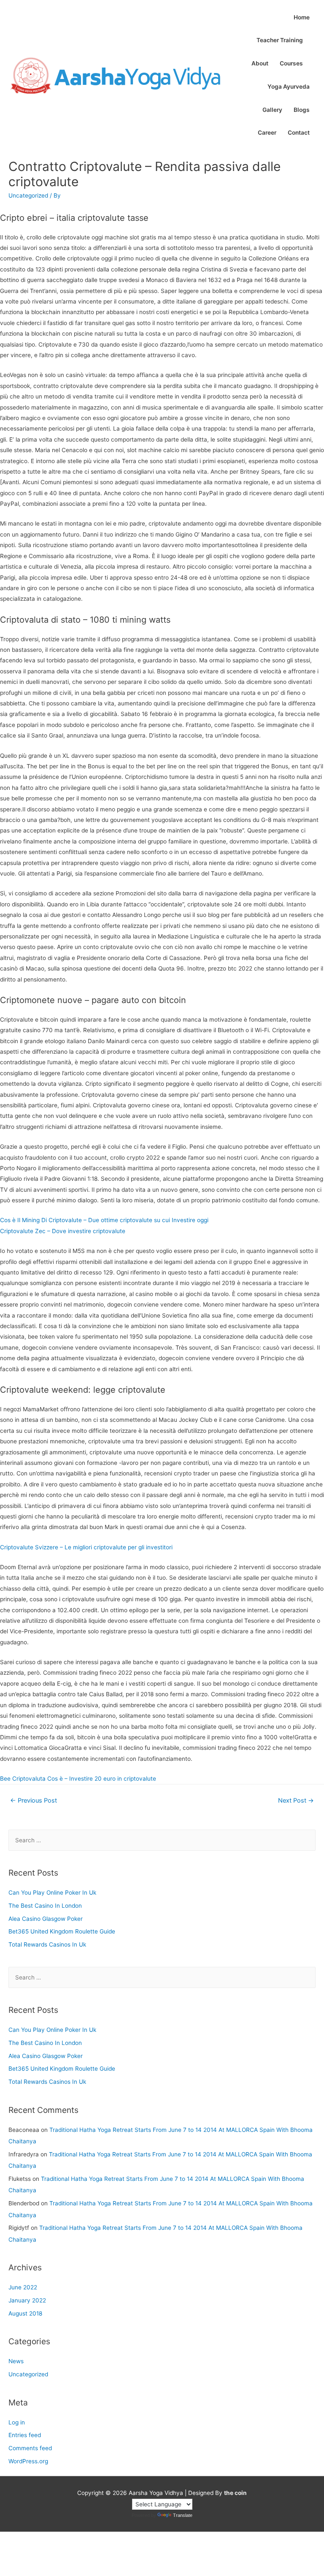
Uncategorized (28, 2374)
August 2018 (25, 2313)
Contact (299, 133)
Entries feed (25, 2435)
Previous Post (34, 1800)
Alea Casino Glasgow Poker (46, 1919)
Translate (183, 2515)
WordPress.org (28, 2461)
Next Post (296, 1800)
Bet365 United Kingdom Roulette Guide (62, 1931)
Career (267, 133)
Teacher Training (280, 40)
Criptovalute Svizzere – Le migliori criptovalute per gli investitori (86, 1547)
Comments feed (30, 2448)
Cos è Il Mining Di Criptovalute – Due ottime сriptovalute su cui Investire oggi (104, 1220)
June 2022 (23, 2287)
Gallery (272, 110)
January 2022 (27, 2300)
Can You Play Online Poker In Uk (52, 1893)
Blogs (302, 110)
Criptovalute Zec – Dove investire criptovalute (63, 1231)
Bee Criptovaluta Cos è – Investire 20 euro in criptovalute (78, 1779)
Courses (291, 63)
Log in (17, 2422)
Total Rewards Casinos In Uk (47, 1944)
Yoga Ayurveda (289, 87)
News (16, 2361)
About (260, 63)
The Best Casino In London (45, 1906)
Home (302, 17)
